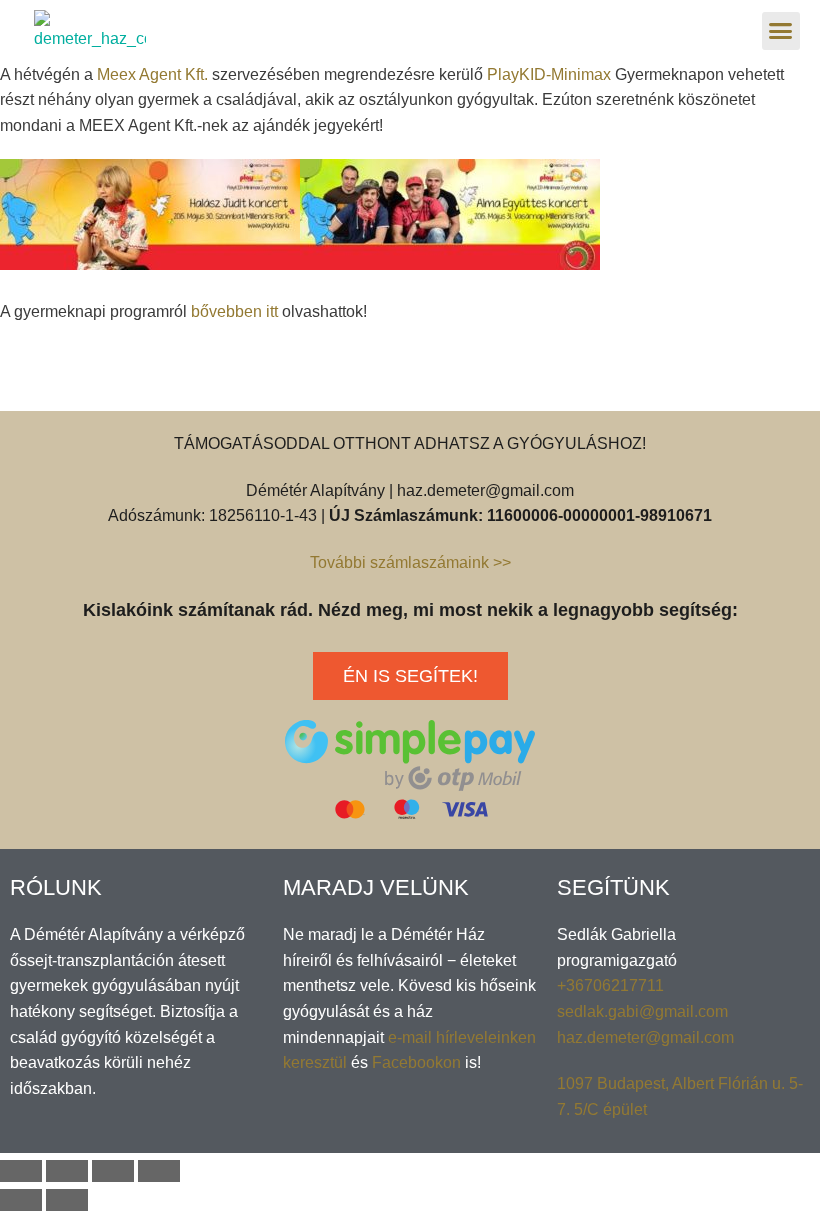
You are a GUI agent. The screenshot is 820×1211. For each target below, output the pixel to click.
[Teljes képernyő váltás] (113, 1171)
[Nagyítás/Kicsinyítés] (159, 1171)
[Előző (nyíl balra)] (21, 1200)
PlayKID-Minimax (549, 74)
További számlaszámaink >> (410, 562)
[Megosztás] (67, 1171)
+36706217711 (610, 985)
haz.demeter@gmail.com (645, 1037)
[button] (781, 31)
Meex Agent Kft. (152, 74)
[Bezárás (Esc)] (21, 1171)
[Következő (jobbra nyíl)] (67, 1200)
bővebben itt (234, 311)
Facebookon (416, 1062)
